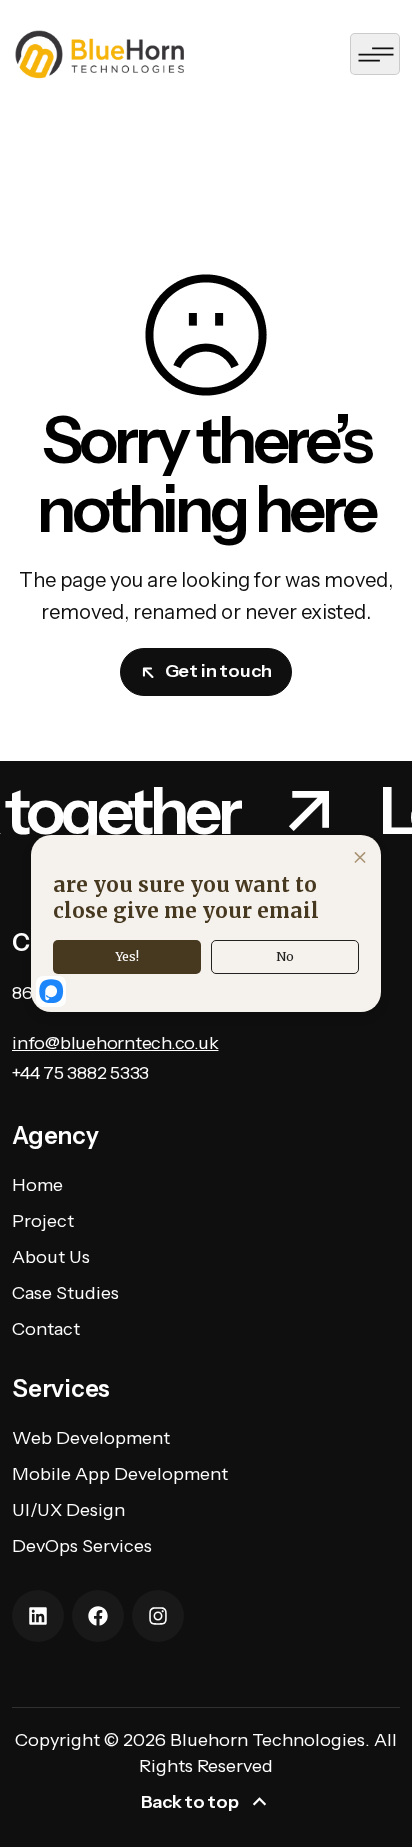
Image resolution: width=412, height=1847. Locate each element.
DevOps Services (82, 1546)
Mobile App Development (120, 1474)
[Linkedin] (38, 1616)
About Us (51, 1257)
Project (43, 1221)
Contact (46, 1329)
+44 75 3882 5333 (80, 1073)
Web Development (91, 1438)
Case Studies (65, 1293)
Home (37, 1185)
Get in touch (218, 671)
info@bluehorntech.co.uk (115, 1043)
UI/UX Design (68, 1510)
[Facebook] (98, 1616)
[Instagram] (158, 1616)
